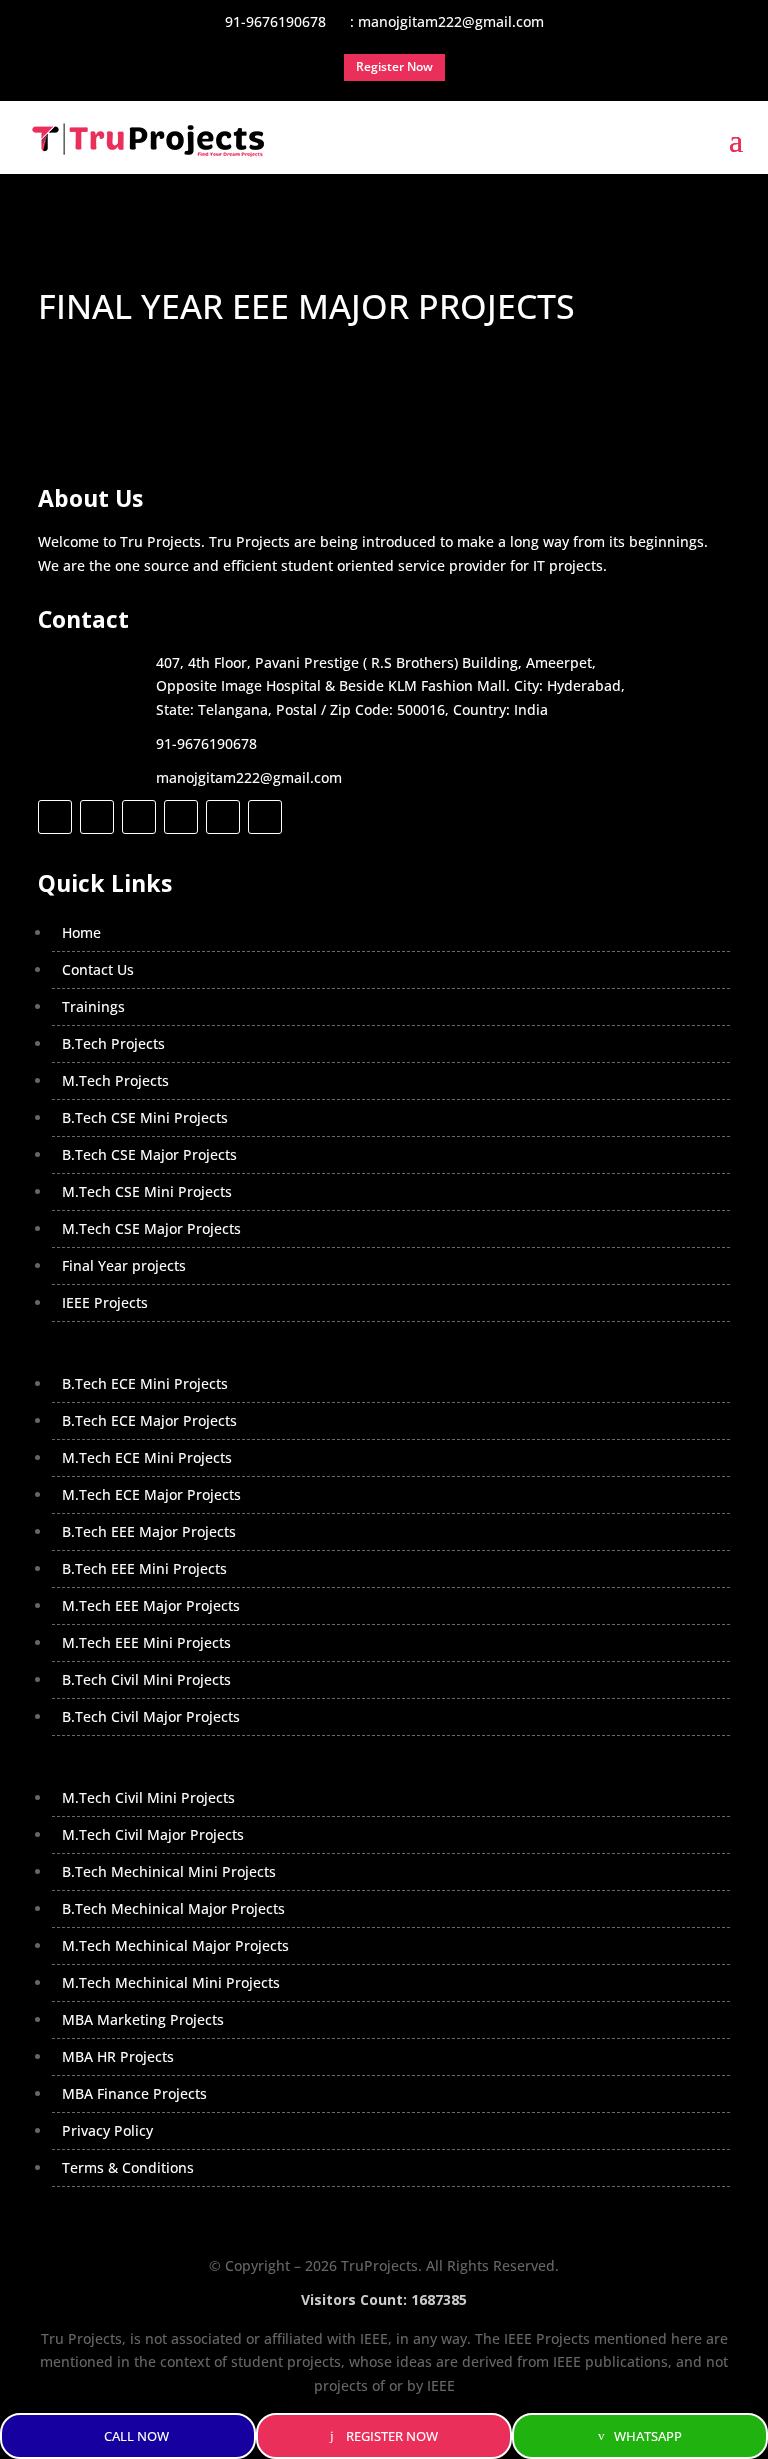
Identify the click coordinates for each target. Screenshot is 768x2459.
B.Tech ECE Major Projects (149, 1420)
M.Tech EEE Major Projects (151, 1605)
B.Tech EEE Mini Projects (144, 1568)
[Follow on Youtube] (223, 817)
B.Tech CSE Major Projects (149, 1154)
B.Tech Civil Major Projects (151, 1716)
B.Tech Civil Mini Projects (146, 1679)
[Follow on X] (97, 817)
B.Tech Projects (113, 1043)
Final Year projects (124, 1265)
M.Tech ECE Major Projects (151, 1494)
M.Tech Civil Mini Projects (148, 1797)
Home (81, 932)
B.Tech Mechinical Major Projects (173, 1908)
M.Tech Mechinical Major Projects (175, 1945)
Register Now (392, 2436)
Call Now (136, 2436)
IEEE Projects (105, 1302)
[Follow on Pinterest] (265, 817)
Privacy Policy (107, 2130)
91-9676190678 (206, 743)
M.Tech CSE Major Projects (151, 1228)
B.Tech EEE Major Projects (149, 1531)
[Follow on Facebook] (55, 817)
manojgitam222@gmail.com (249, 777)
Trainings (93, 1006)
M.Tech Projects (115, 1080)
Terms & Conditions (128, 2167)
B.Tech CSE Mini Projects (145, 1117)
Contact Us (98, 969)
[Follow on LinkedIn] (181, 817)
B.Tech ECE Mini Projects (145, 1383)
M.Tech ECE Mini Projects (147, 1457)
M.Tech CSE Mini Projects (147, 1191)
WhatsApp (648, 2436)
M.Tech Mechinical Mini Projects (171, 1982)
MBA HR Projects (118, 2056)
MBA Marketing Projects (143, 2019)
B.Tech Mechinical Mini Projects (169, 1871)
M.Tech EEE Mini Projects (146, 1642)
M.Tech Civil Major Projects (153, 1834)
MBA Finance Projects (134, 2093)
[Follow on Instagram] (139, 817)
